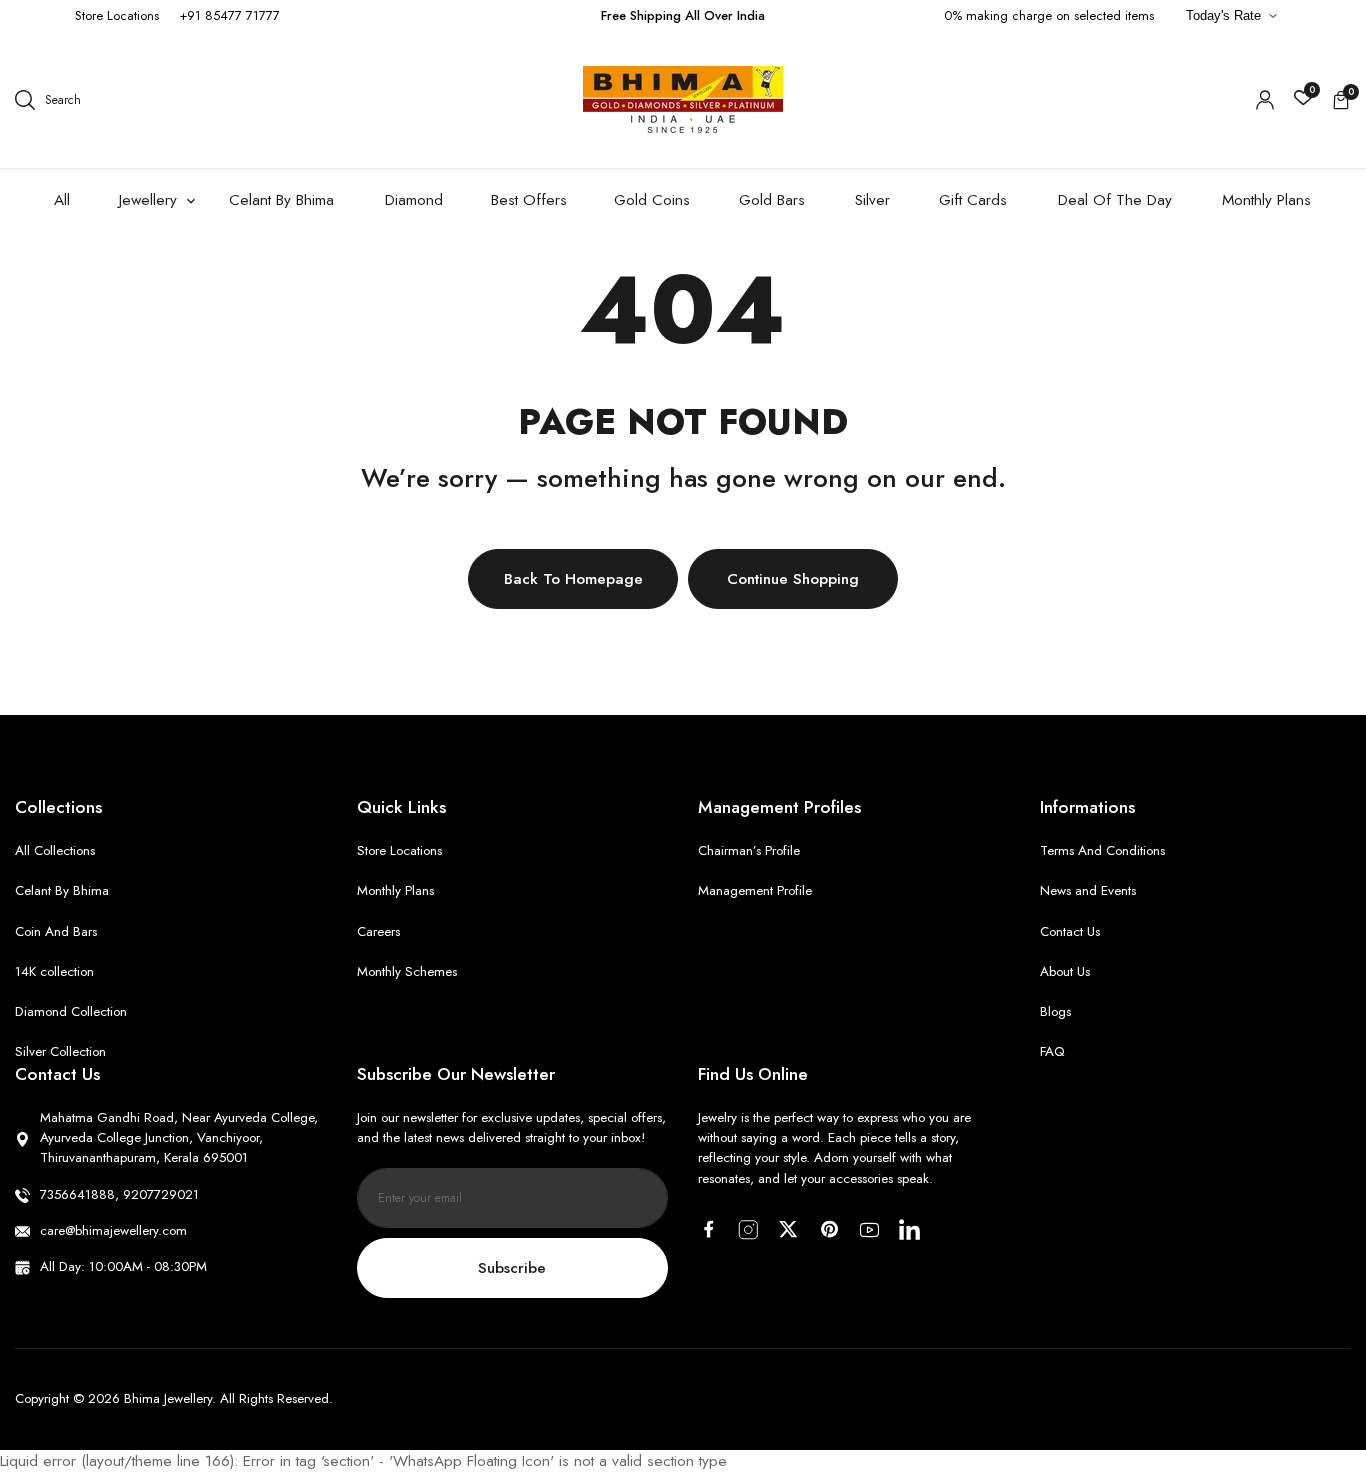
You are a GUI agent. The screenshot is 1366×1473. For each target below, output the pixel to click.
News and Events (1088, 890)
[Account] (1265, 100)
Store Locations (117, 15)
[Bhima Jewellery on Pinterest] (829, 1229)
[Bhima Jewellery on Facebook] (708, 1229)
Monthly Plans (395, 890)
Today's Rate (1223, 15)
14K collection (54, 971)
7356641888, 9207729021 (119, 1194)
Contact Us (1070, 931)
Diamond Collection (71, 1011)
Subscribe (512, 1268)
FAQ (1052, 1051)
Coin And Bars (56, 931)
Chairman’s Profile (749, 850)
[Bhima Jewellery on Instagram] (748, 1230)
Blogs (1055, 1011)
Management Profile (755, 890)
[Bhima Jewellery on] (909, 1229)
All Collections (55, 850)
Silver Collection (60, 1051)
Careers (378, 931)
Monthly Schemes (407, 971)
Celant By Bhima (62, 890)
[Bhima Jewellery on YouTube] (869, 1230)
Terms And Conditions (1102, 850)
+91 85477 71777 (229, 15)
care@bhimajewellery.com (113, 1230)
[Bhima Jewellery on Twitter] (788, 1229)
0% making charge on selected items (1049, 15)
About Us (1065, 971)
